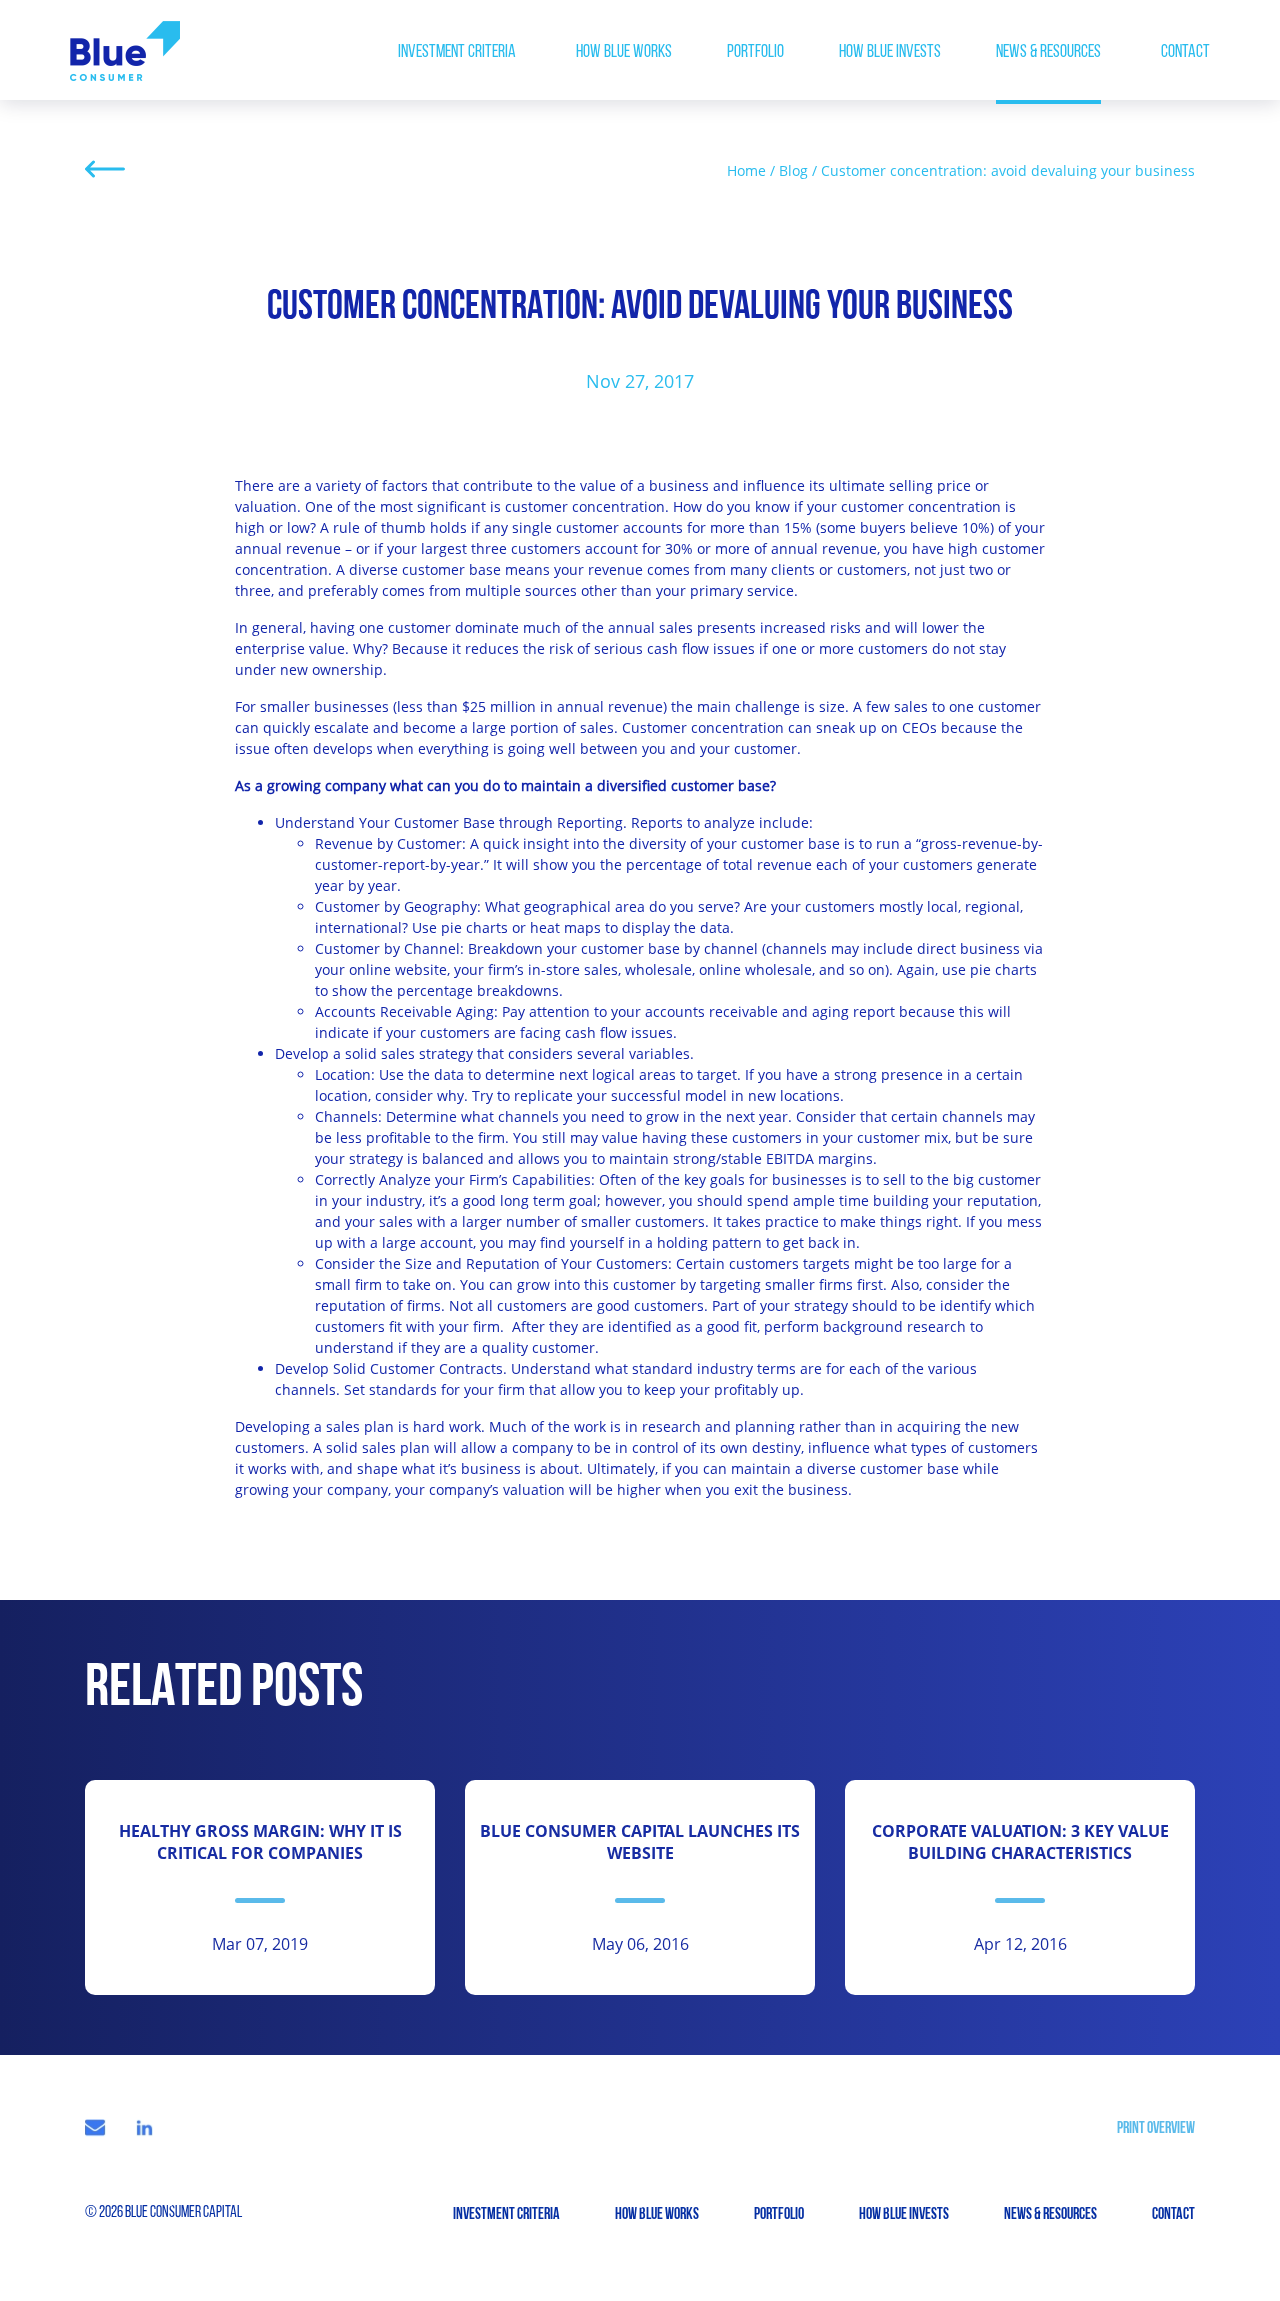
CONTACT (1185, 53)
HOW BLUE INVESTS (890, 53)
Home (746, 170)
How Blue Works (624, 53)
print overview (1156, 2129)
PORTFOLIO (755, 53)
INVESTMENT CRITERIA (457, 53)
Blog (793, 170)
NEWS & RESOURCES (1048, 53)
